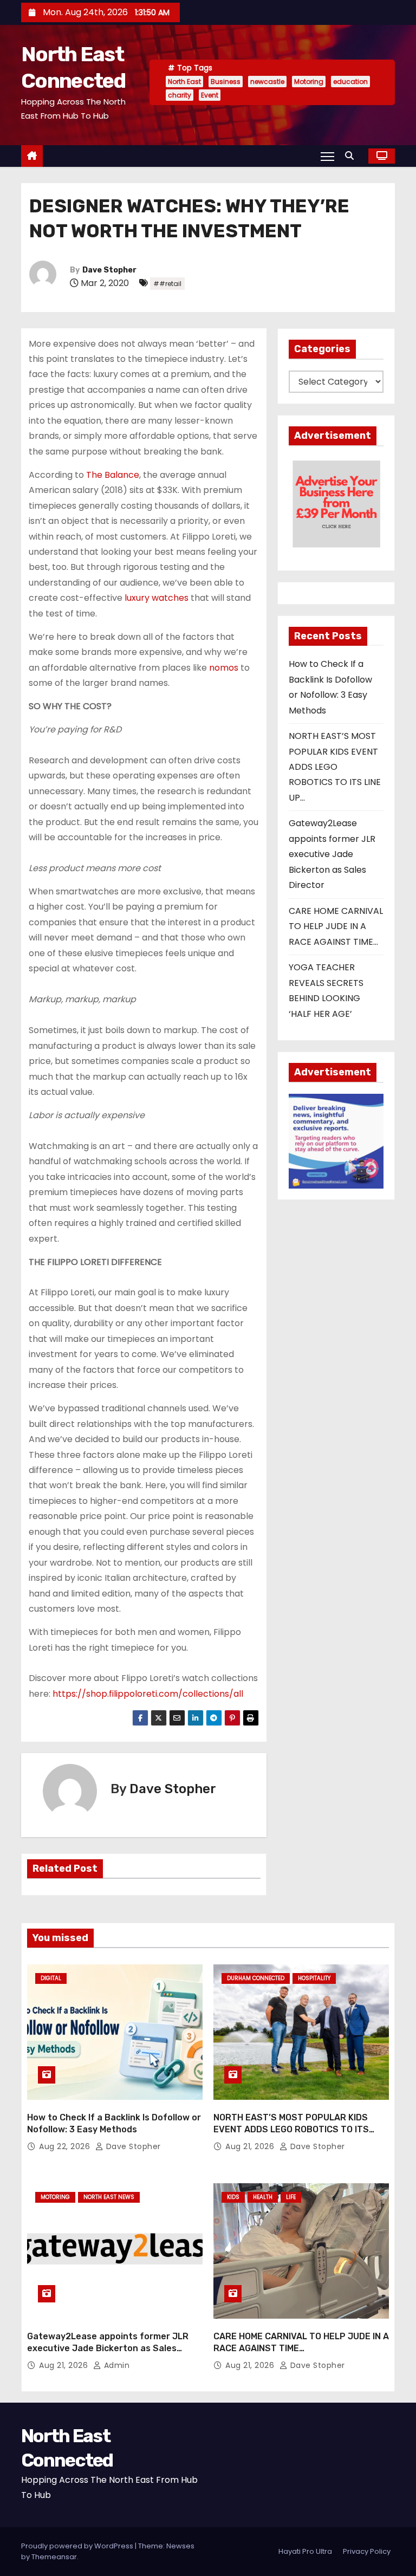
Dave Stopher (109, 270)
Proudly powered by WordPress (78, 2546)
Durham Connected (256, 1978)
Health (263, 2197)
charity (180, 95)
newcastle (267, 82)
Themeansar (54, 2557)
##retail (167, 284)
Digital (51, 1978)
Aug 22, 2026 (66, 2146)
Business (226, 82)
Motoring (309, 82)
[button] (352, 156)
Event (210, 95)
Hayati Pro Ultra (305, 2551)
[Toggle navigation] (327, 156)
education (350, 82)
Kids (233, 2197)
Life (291, 2197)
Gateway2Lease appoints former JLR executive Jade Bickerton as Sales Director (332, 854)
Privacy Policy (367, 2551)
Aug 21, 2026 (251, 2146)
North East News (109, 2197)
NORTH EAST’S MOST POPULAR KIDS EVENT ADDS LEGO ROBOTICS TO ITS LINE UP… (335, 767)
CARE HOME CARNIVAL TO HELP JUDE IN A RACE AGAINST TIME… (336, 926)
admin (115, 2365)
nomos (224, 668)
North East (184, 82)
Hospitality (314, 1978)
